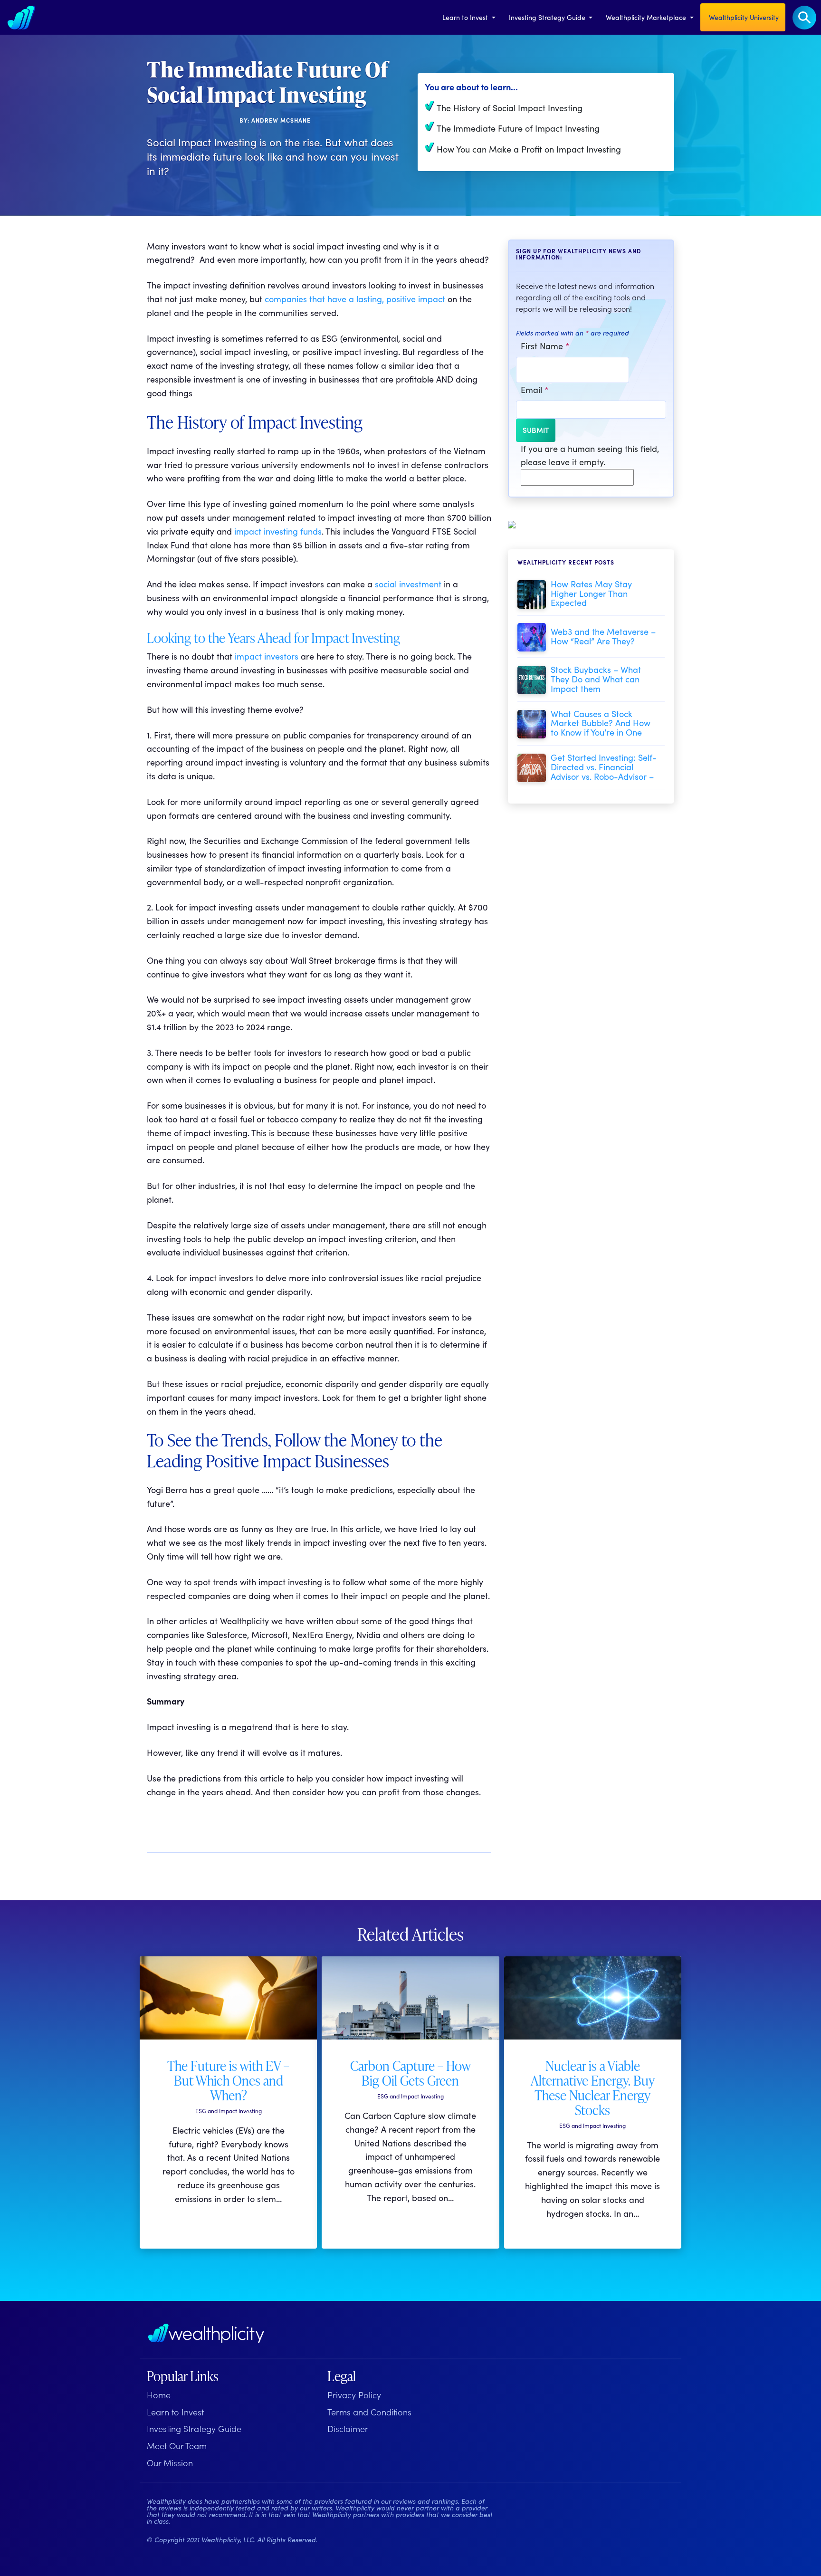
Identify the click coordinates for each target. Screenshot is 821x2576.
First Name (545, 346)
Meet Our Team (177, 2446)
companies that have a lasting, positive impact (354, 299)
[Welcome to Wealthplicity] (21, 17)
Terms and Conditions (369, 2412)
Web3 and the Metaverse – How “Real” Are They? (603, 636)
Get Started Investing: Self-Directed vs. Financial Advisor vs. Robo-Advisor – (604, 767)
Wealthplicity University (743, 17)
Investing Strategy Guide (548, 17)
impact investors (267, 656)
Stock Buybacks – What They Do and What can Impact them (596, 679)
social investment (408, 584)
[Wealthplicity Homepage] (206, 2333)
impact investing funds (278, 531)
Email (535, 389)
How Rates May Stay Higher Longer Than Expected (591, 593)
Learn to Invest (466, 17)
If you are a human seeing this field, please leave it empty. (590, 455)
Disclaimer (348, 2428)
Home (159, 2395)
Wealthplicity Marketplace (647, 17)
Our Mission (170, 2463)
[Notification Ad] (512, 523)
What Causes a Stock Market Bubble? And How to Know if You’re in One (601, 723)
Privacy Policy (354, 2395)
